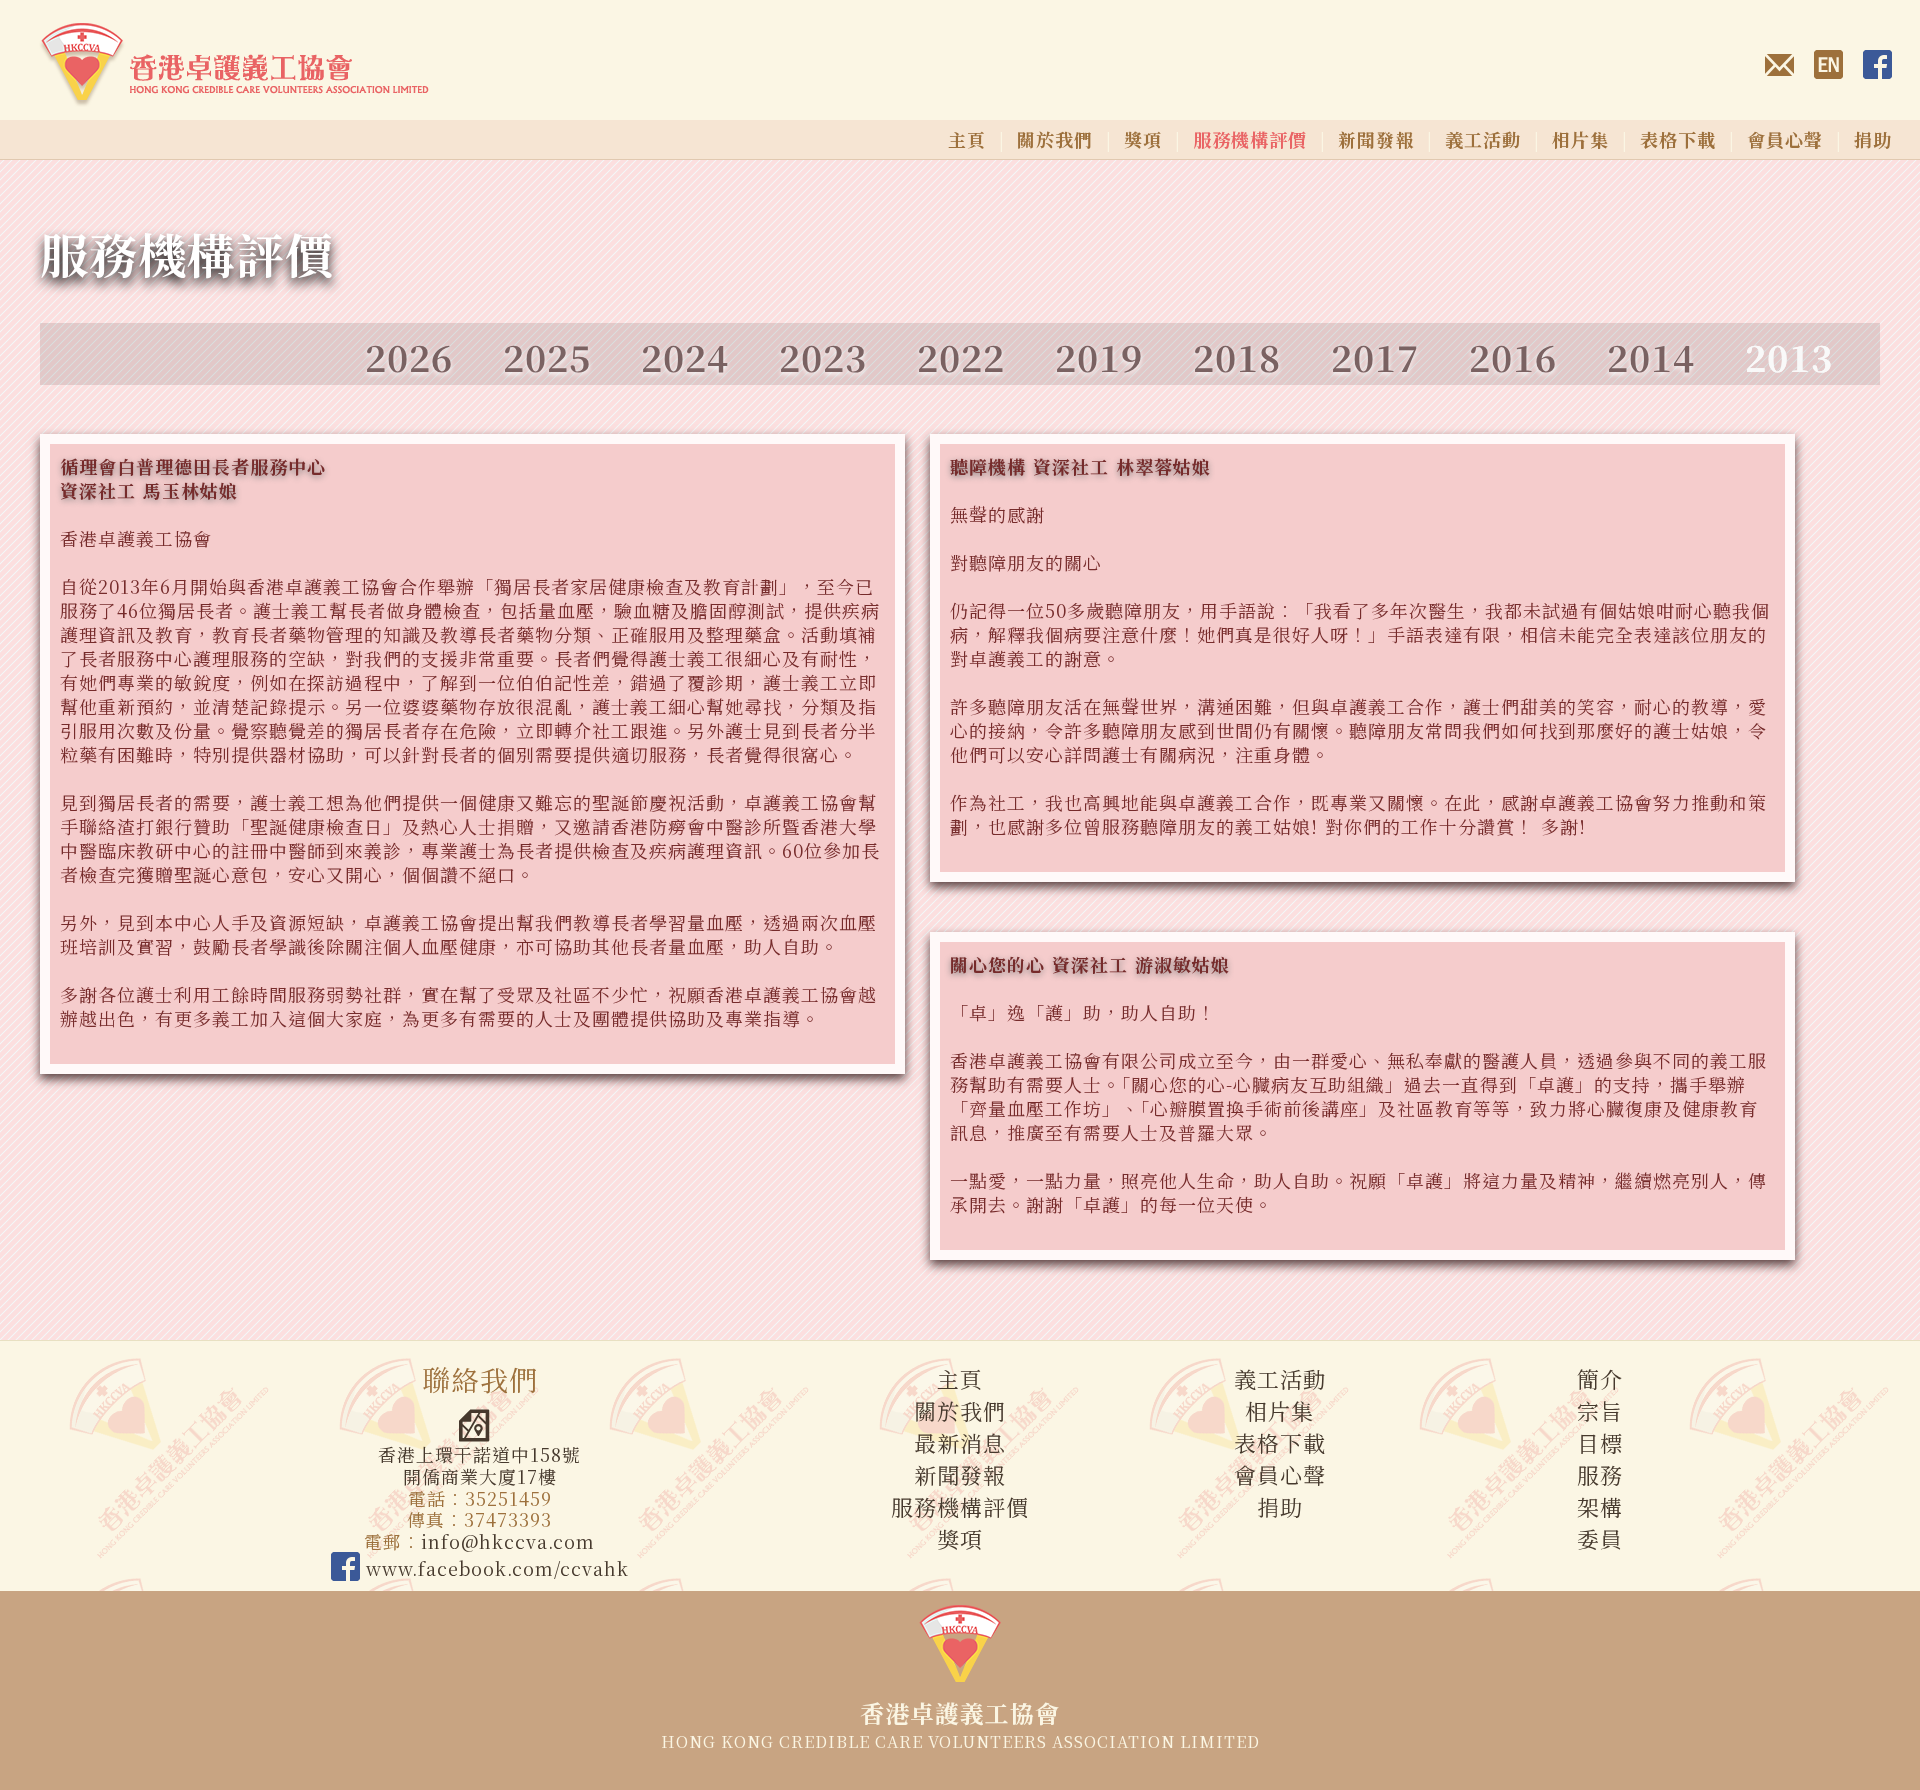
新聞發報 (1376, 139)
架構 (1600, 1506)
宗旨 (1600, 1410)
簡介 (1600, 1378)
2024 (685, 356)
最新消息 (960, 1442)
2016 (1513, 356)
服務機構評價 (960, 1506)
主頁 (967, 139)
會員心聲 (1785, 139)
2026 (409, 356)
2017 (1375, 356)
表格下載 (1678, 139)
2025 (547, 356)
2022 (961, 356)
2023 (823, 356)
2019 (1099, 356)
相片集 (1580, 139)
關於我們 (1055, 139)
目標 (1600, 1442)
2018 (1237, 356)
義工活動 (1483, 139)
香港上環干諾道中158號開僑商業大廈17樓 (479, 1465)
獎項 (1143, 139)
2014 (1651, 356)
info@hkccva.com (508, 1541)
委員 (1600, 1538)
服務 (1600, 1474)
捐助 (1873, 139)
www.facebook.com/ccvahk (494, 1568)
